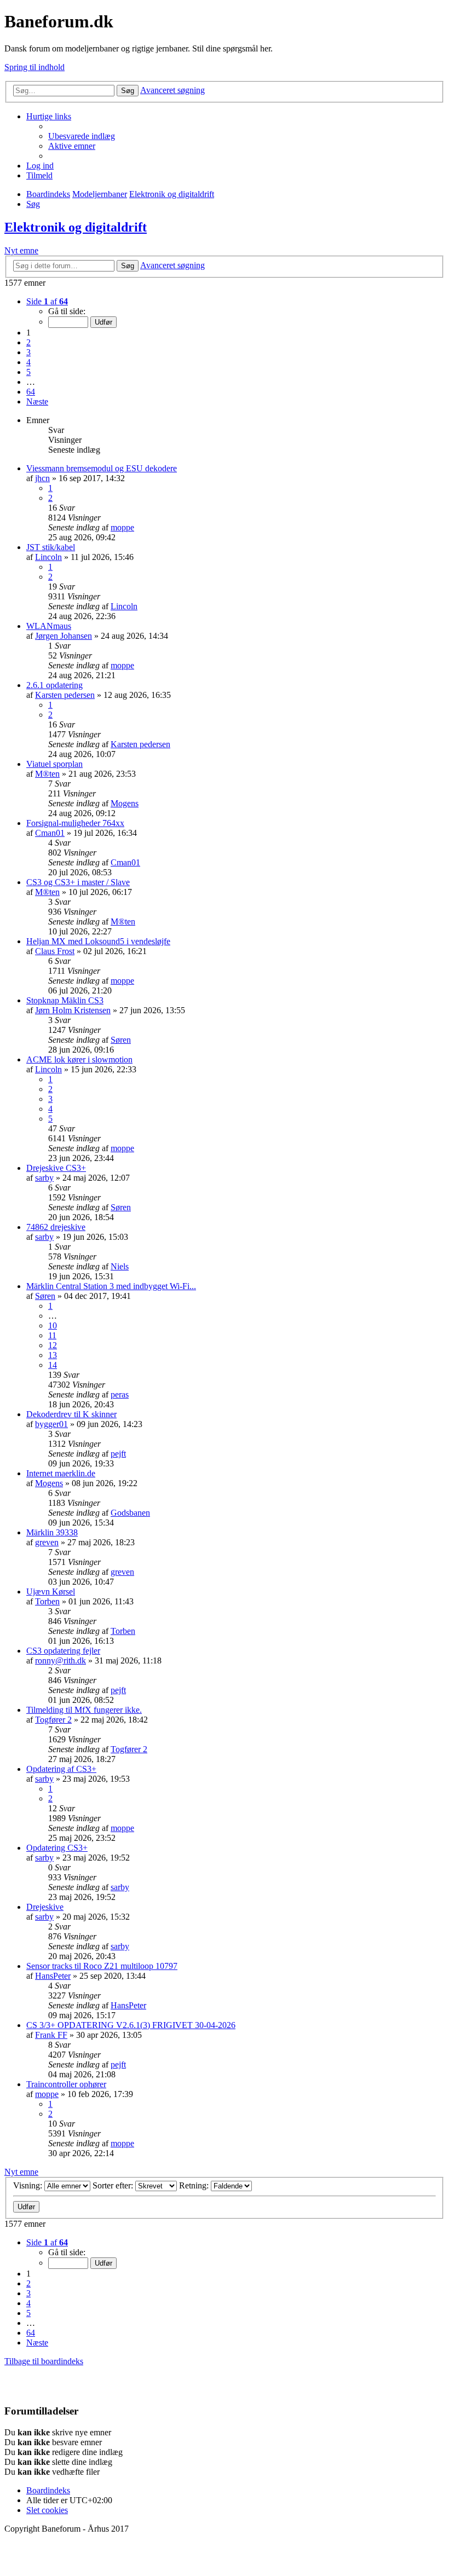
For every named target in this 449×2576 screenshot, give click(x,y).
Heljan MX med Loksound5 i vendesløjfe (98, 941)
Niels (120, 1266)
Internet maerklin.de (61, 1473)
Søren (121, 1040)
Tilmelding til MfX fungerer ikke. (84, 1710)
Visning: (29, 2185)
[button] (47, 301)
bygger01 (51, 1424)
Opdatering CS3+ (57, 1848)
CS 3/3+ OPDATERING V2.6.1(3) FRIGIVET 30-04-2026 (131, 2025)
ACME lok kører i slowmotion (79, 1059)
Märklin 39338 (52, 1532)
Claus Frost (55, 951)
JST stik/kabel (51, 547)
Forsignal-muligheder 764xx (75, 823)
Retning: (195, 2185)
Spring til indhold (34, 67)
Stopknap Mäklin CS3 (65, 1000)
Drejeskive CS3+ (56, 1168)
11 (52, 1335)
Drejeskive (45, 1907)
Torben (47, 1601)
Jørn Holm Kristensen (73, 1010)
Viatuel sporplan (54, 764)
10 (53, 1325)
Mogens (125, 803)
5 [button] (28, 372)
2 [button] (28, 342)
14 (53, 1365)
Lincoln (48, 557)
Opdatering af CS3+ (61, 1769)
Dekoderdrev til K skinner (71, 1414)
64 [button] (31, 392)
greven (47, 1542)
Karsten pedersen (65, 695)
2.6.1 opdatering (54, 685)
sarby (44, 1178)
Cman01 (50, 833)
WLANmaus (49, 626)
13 (53, 1355)
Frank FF (51, 2035)
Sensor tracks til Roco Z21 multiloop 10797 (102, 1966)
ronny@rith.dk (61, 1660)
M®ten (47, 774)
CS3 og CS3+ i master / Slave (78, 882)
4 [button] (28, 362)
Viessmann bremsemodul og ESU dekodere (102, 468)
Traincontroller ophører (66, 2084)
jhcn (42, 478)
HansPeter (53, 1976)
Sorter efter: (114, 2185)
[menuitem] (82, 136)
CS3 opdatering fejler (63, 1651)
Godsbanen (130, 1513)
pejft (118, 1454)
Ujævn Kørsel (51, 1592)
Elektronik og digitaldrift (76, 227)
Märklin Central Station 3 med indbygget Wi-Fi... (111, 1286)
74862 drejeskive (56, 1227)
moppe (122, 527)
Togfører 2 (53, 1720)
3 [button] (28, 352)
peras (120, 1394)
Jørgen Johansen (64, 636)
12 (53, 1345)
